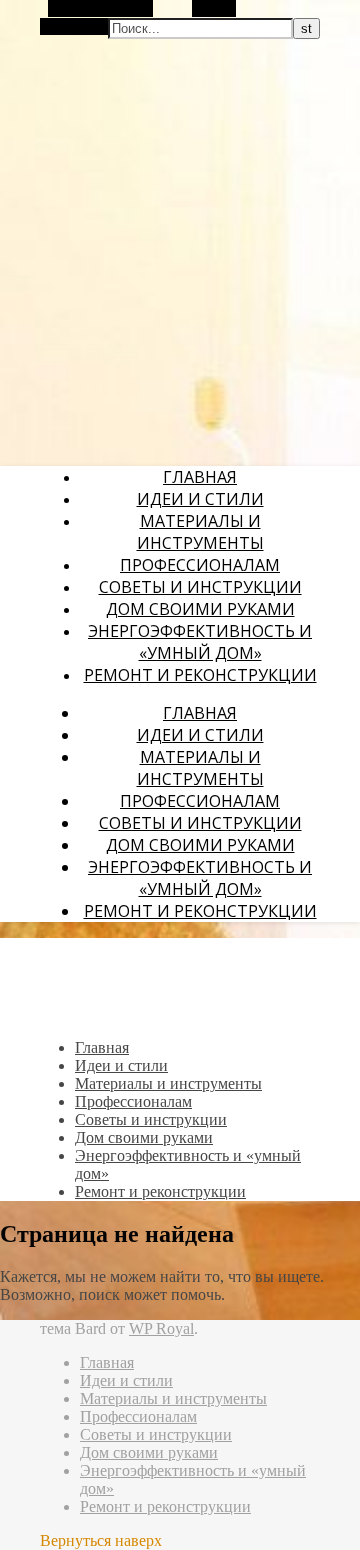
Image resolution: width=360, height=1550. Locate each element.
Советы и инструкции (200, 587)
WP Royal (161, 1328)
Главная (200, 477)
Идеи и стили (200, 499)
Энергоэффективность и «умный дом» (200, 642)
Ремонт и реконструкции (200, 675)
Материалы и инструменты (200, 532)
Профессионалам (200, 565)
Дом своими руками (200, 609)
